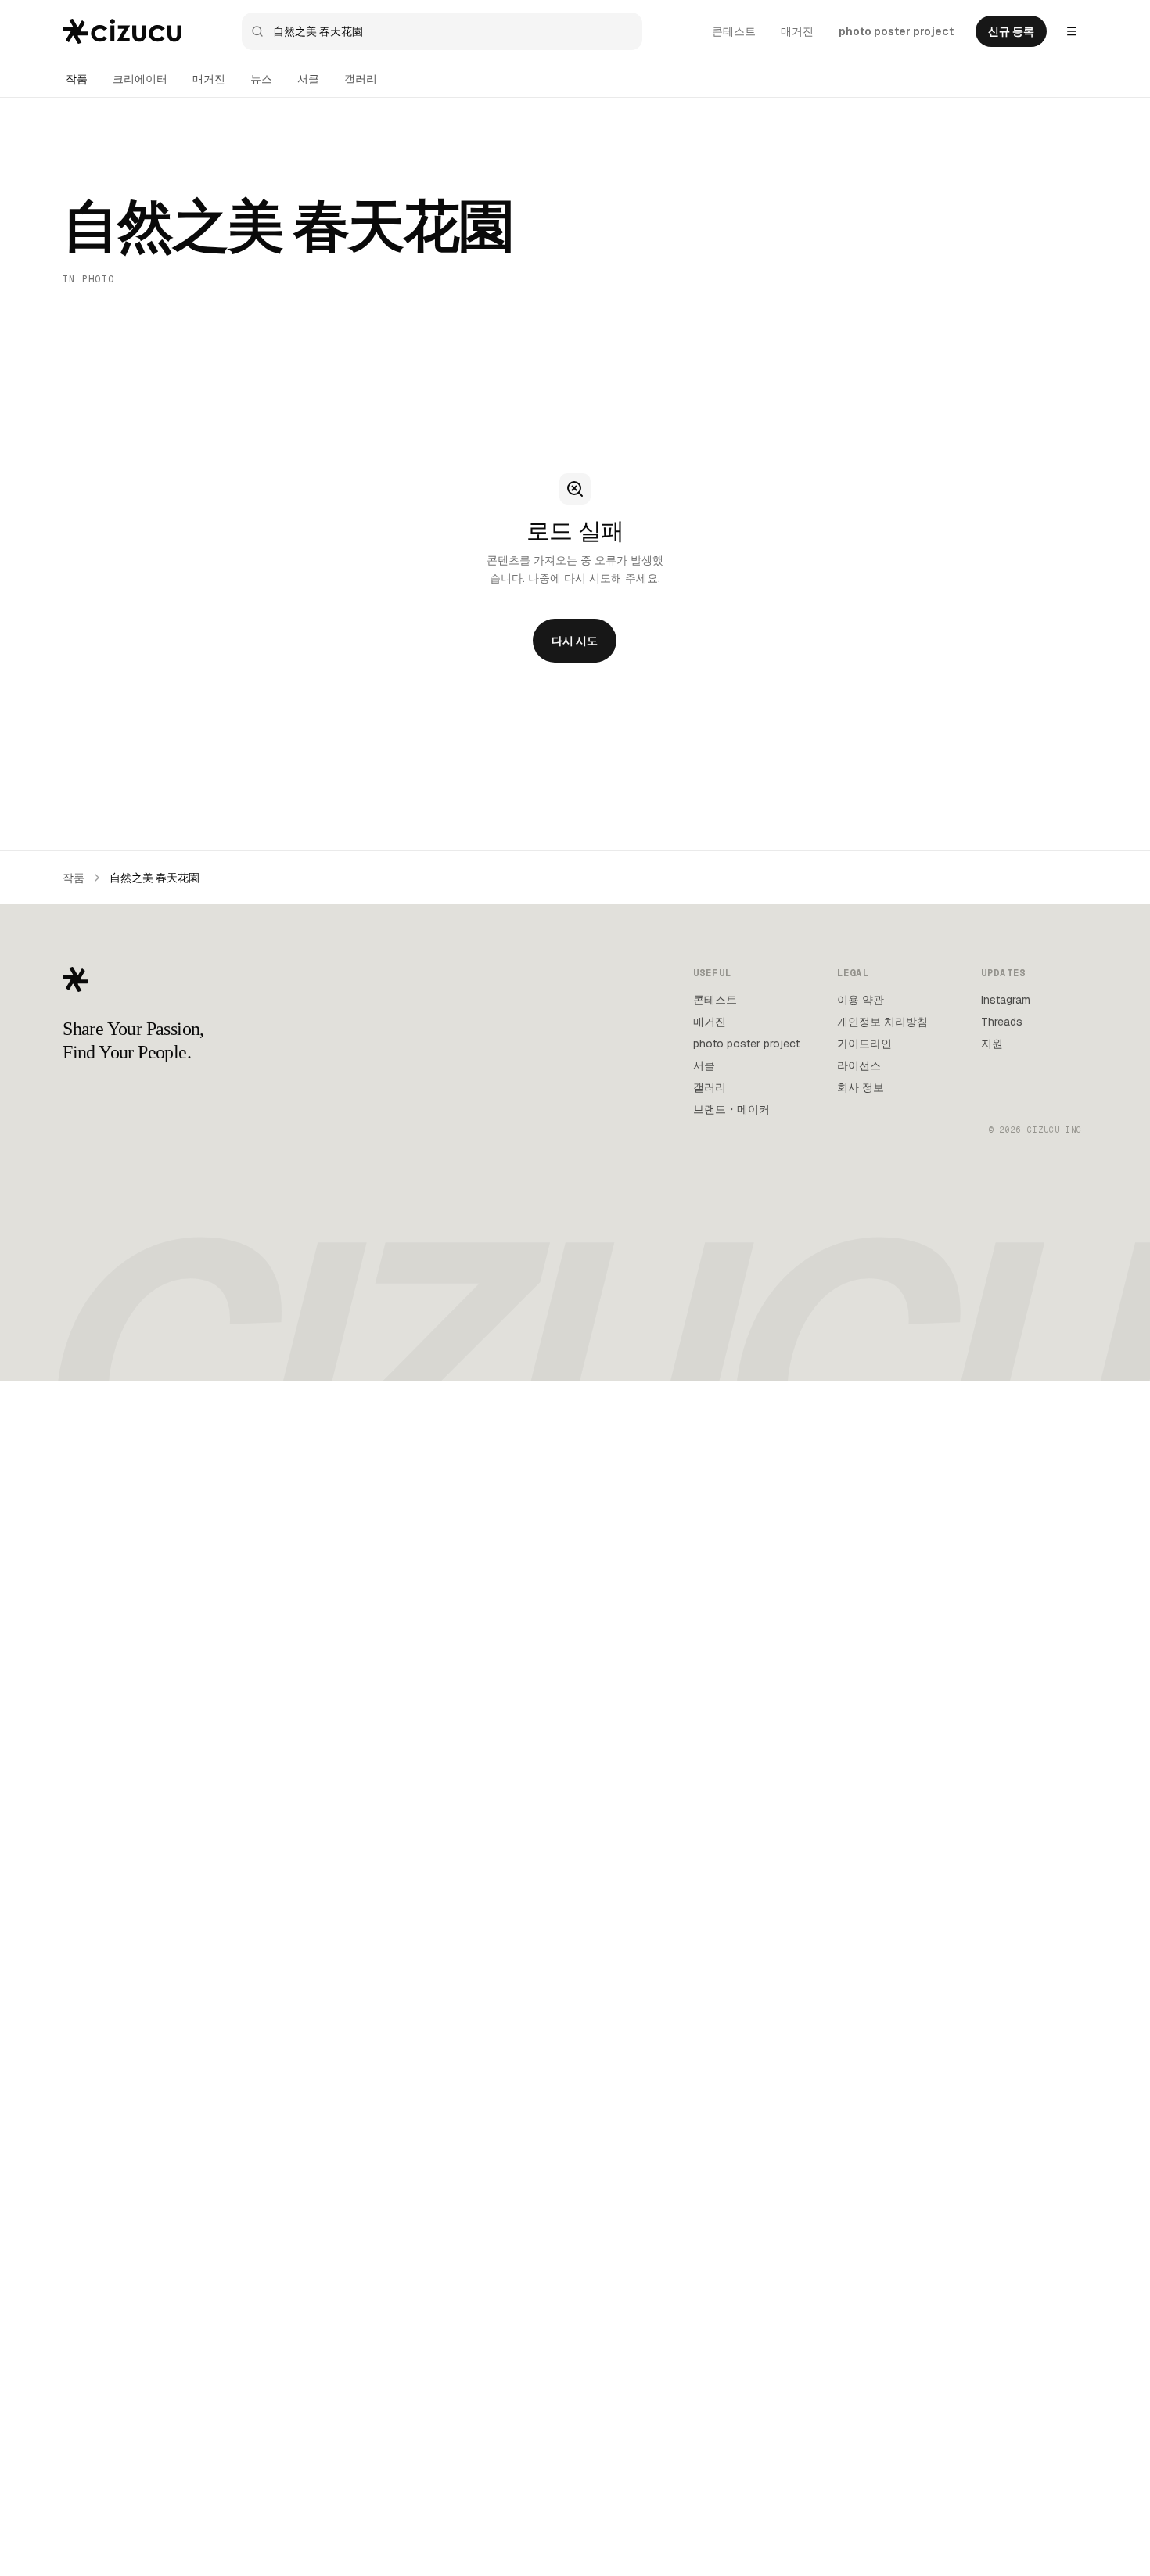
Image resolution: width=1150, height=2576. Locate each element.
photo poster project (896, 31)
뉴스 (261, 79)
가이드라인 (864, 1044)
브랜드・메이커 (731, 1109)
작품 (77, 79)
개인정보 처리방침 (882, 1022)
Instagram (1006, 1000)
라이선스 (859, 1065)
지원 (992, 1044)
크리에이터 (140, 79)
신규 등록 (1011, 31)
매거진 (797, 31)
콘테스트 (734, 31)
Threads (1002, 1022)
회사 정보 (861, 1087)
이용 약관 (861, 1000)
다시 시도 (575, 641)
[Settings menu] (1072, 31)
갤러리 (361, 79)
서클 (308, 79)
